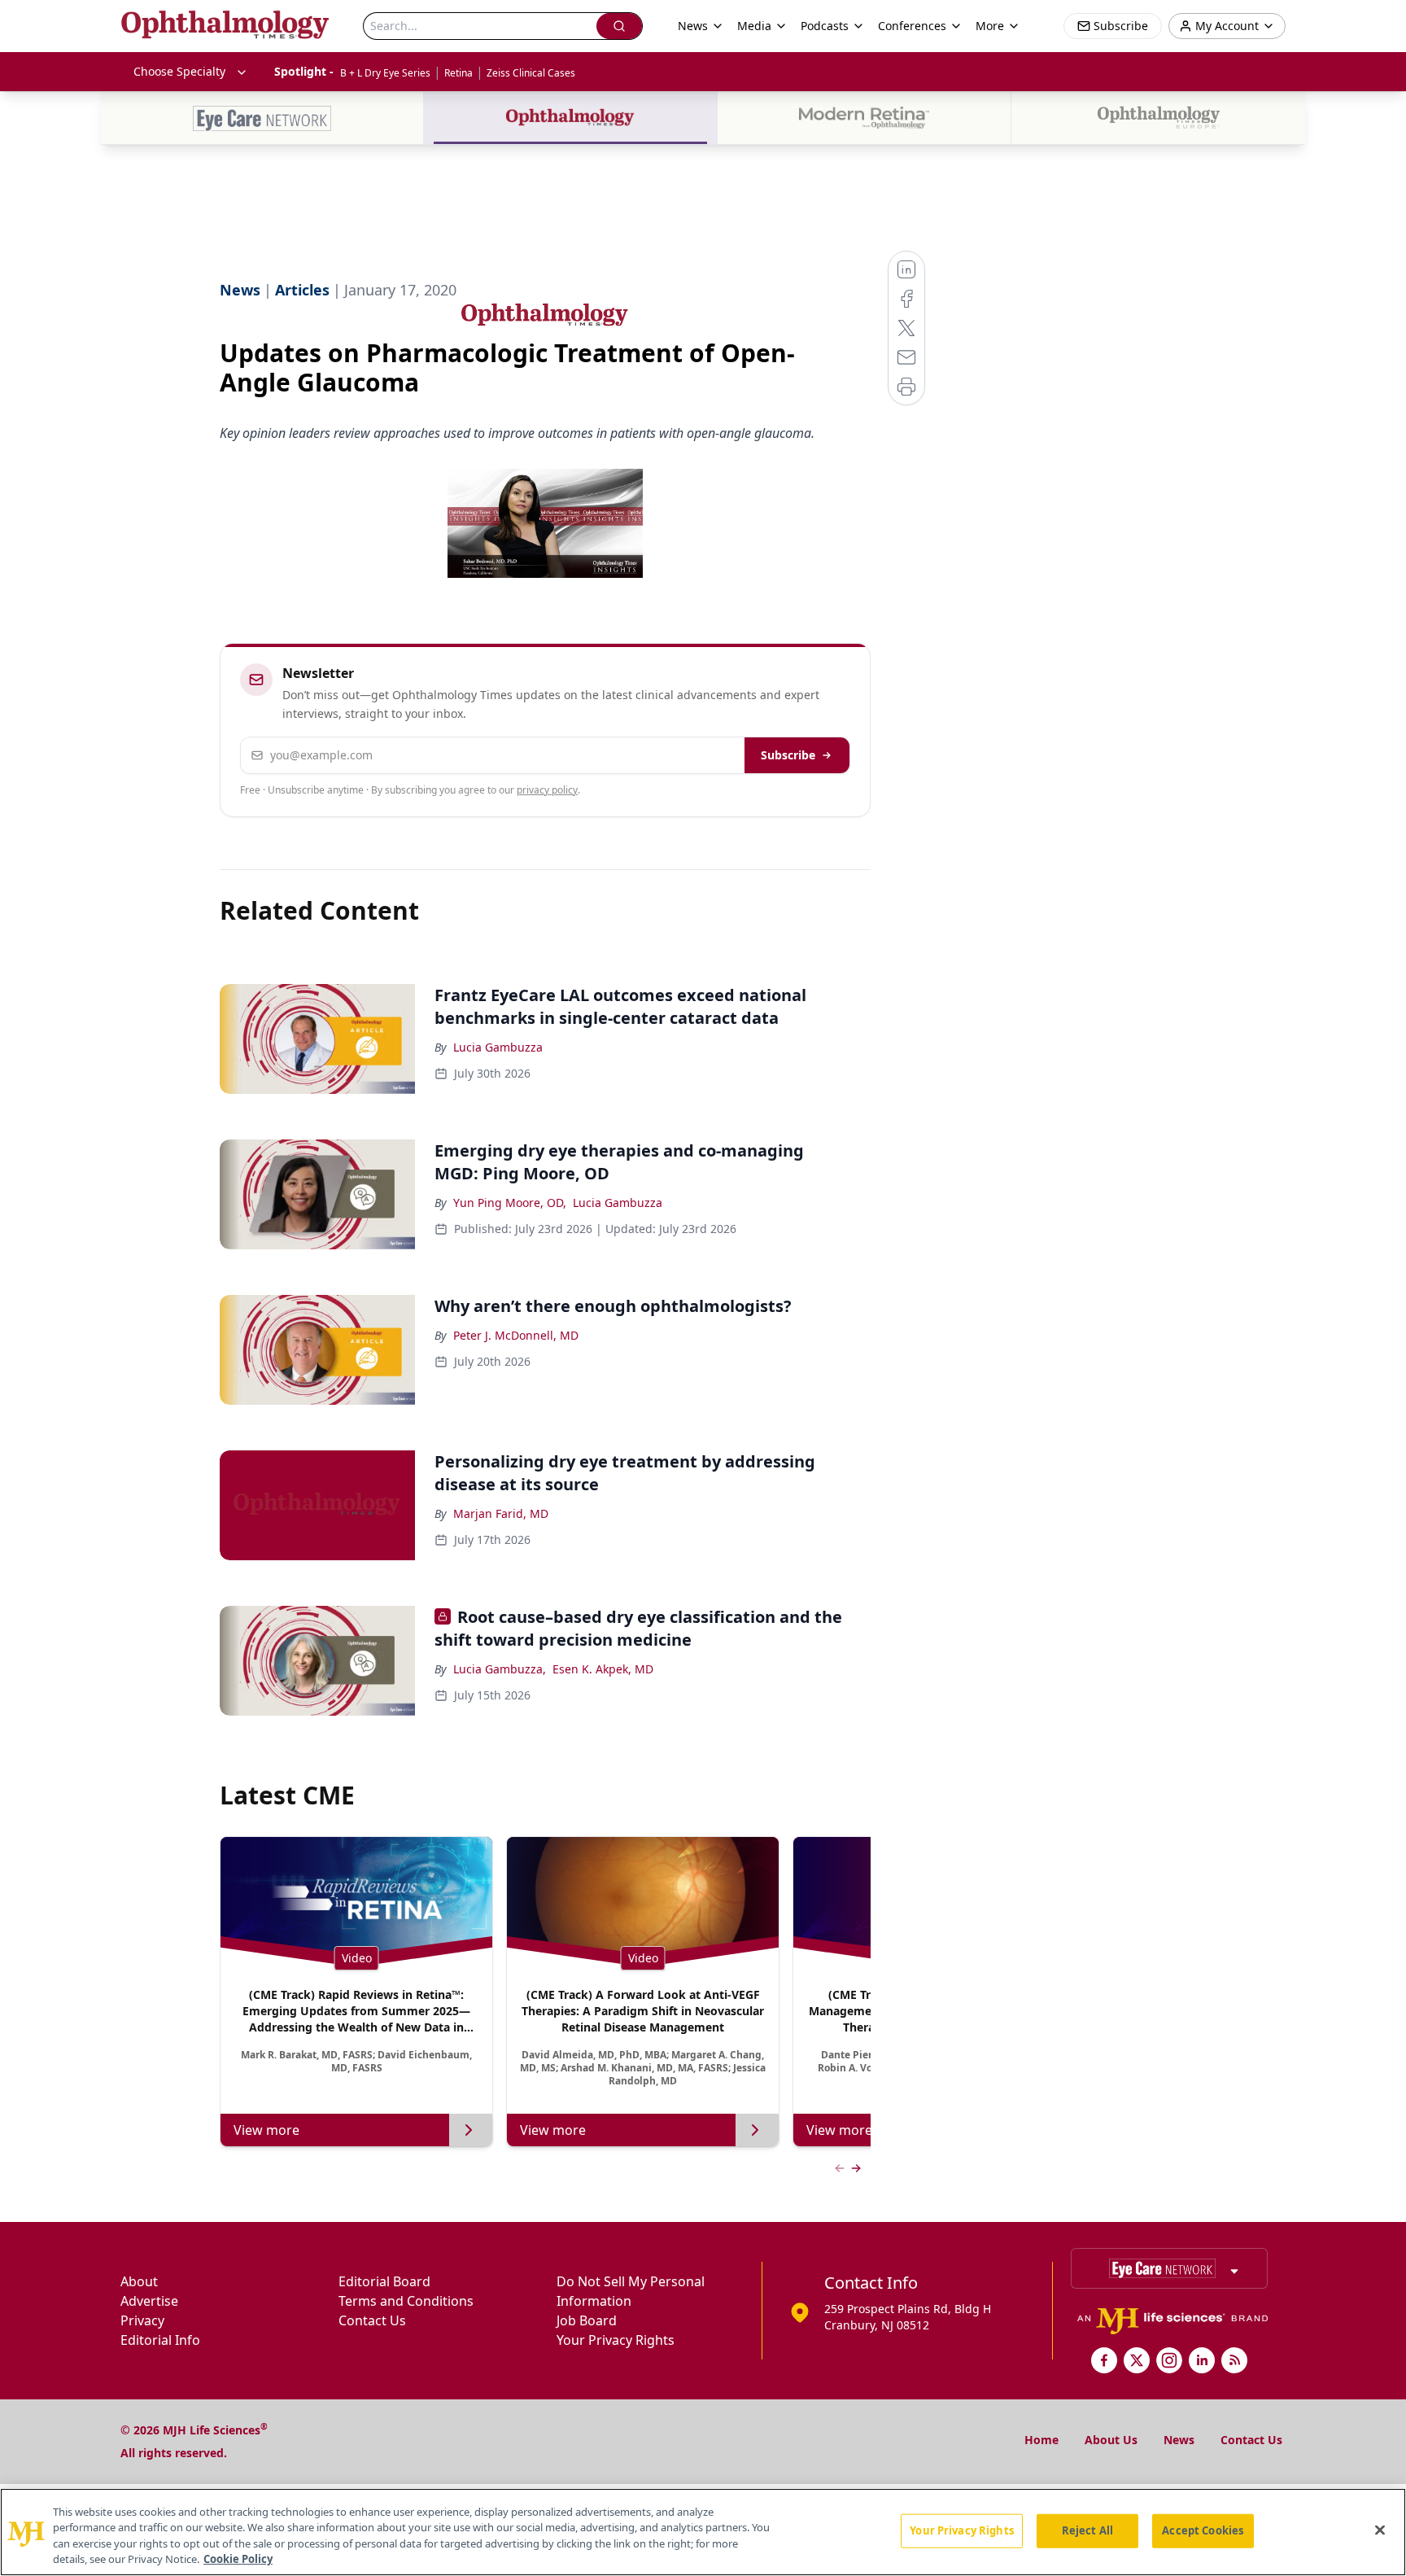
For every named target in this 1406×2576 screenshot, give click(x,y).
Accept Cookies (1203, 2530)
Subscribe (788, 755)
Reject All (1087, 2530)
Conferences (912, 26)
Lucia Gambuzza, (500, 1669)
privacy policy (547, 790)
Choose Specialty (179, 71)
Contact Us (372, 2320)
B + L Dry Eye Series (385, 73)
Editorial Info (160, 2340)
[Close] (1380, 2530)
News (1179, 2440)
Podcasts (825, 26)
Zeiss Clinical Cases (531, 73)
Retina (458, 73)
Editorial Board (384, 2281)
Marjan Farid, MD (501, 1513)
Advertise (149, 2301)
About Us (1111, 2440)
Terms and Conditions (406, 2301)
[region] (703, 2532)
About (139, 2281)
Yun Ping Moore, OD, (510, 1203)
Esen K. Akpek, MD (603, 1669)
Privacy (142, 2320)
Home (1041, 2440)
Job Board (587, 2320)
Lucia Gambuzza (498, 1047)
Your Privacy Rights (616, 2340)
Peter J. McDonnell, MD (516, 1335)
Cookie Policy (238, 2559)
